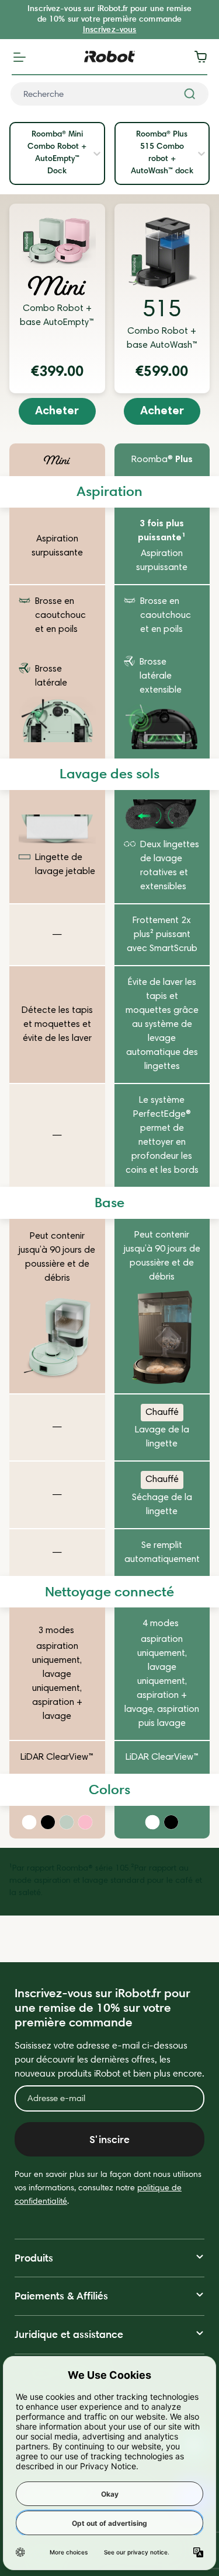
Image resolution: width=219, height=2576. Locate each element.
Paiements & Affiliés (61, 2296)
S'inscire (109, 2139)
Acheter (57, 411)
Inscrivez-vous (110, 29)
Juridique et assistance (69, 2334)
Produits (34, 2258)
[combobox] (109, 94)
